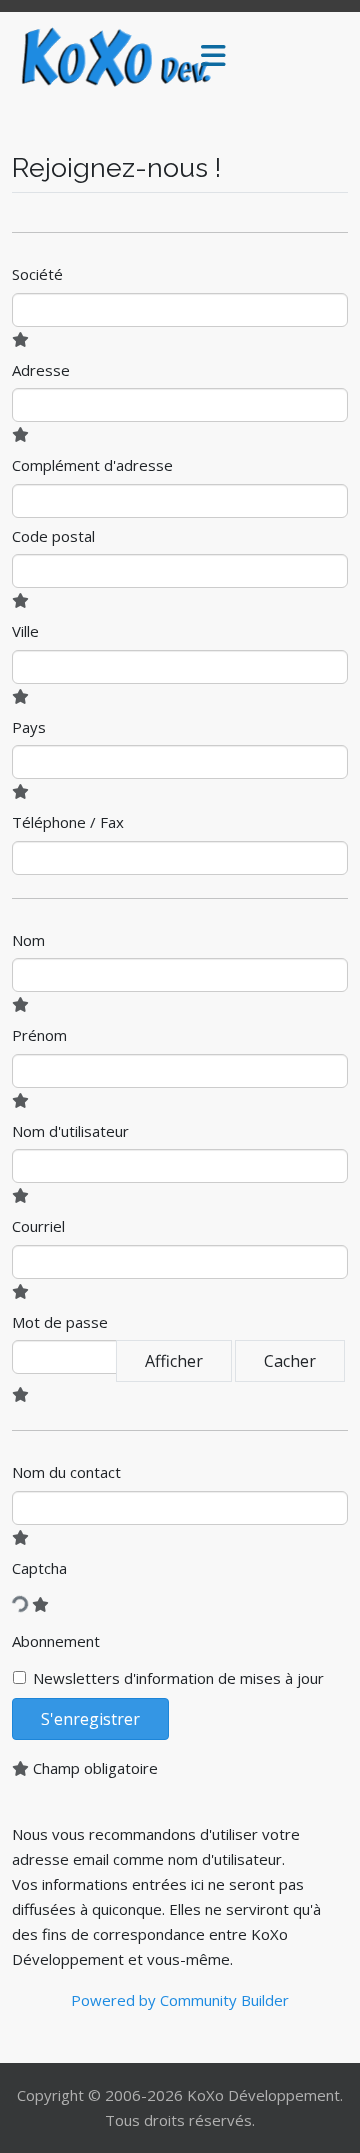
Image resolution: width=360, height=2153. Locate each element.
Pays (29, 727)
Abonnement (56, 1641)
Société (37, 274)
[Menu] (213, 57)
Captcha (39, 1568)
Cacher (290, 1361)
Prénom (39, 1035)
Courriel (38, 1226)
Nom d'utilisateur (70, 1131)
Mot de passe (60, 1322)
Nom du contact (66, 1472)
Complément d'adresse (92, 465)
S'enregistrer (90, 1719)
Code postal (53, 536)
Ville (25, 631)
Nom (28, 940)
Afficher (174, 1361)
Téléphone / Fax (68, 822)
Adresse (41, 370)
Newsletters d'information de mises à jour (178, 1678)
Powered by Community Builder (180, 2000)
